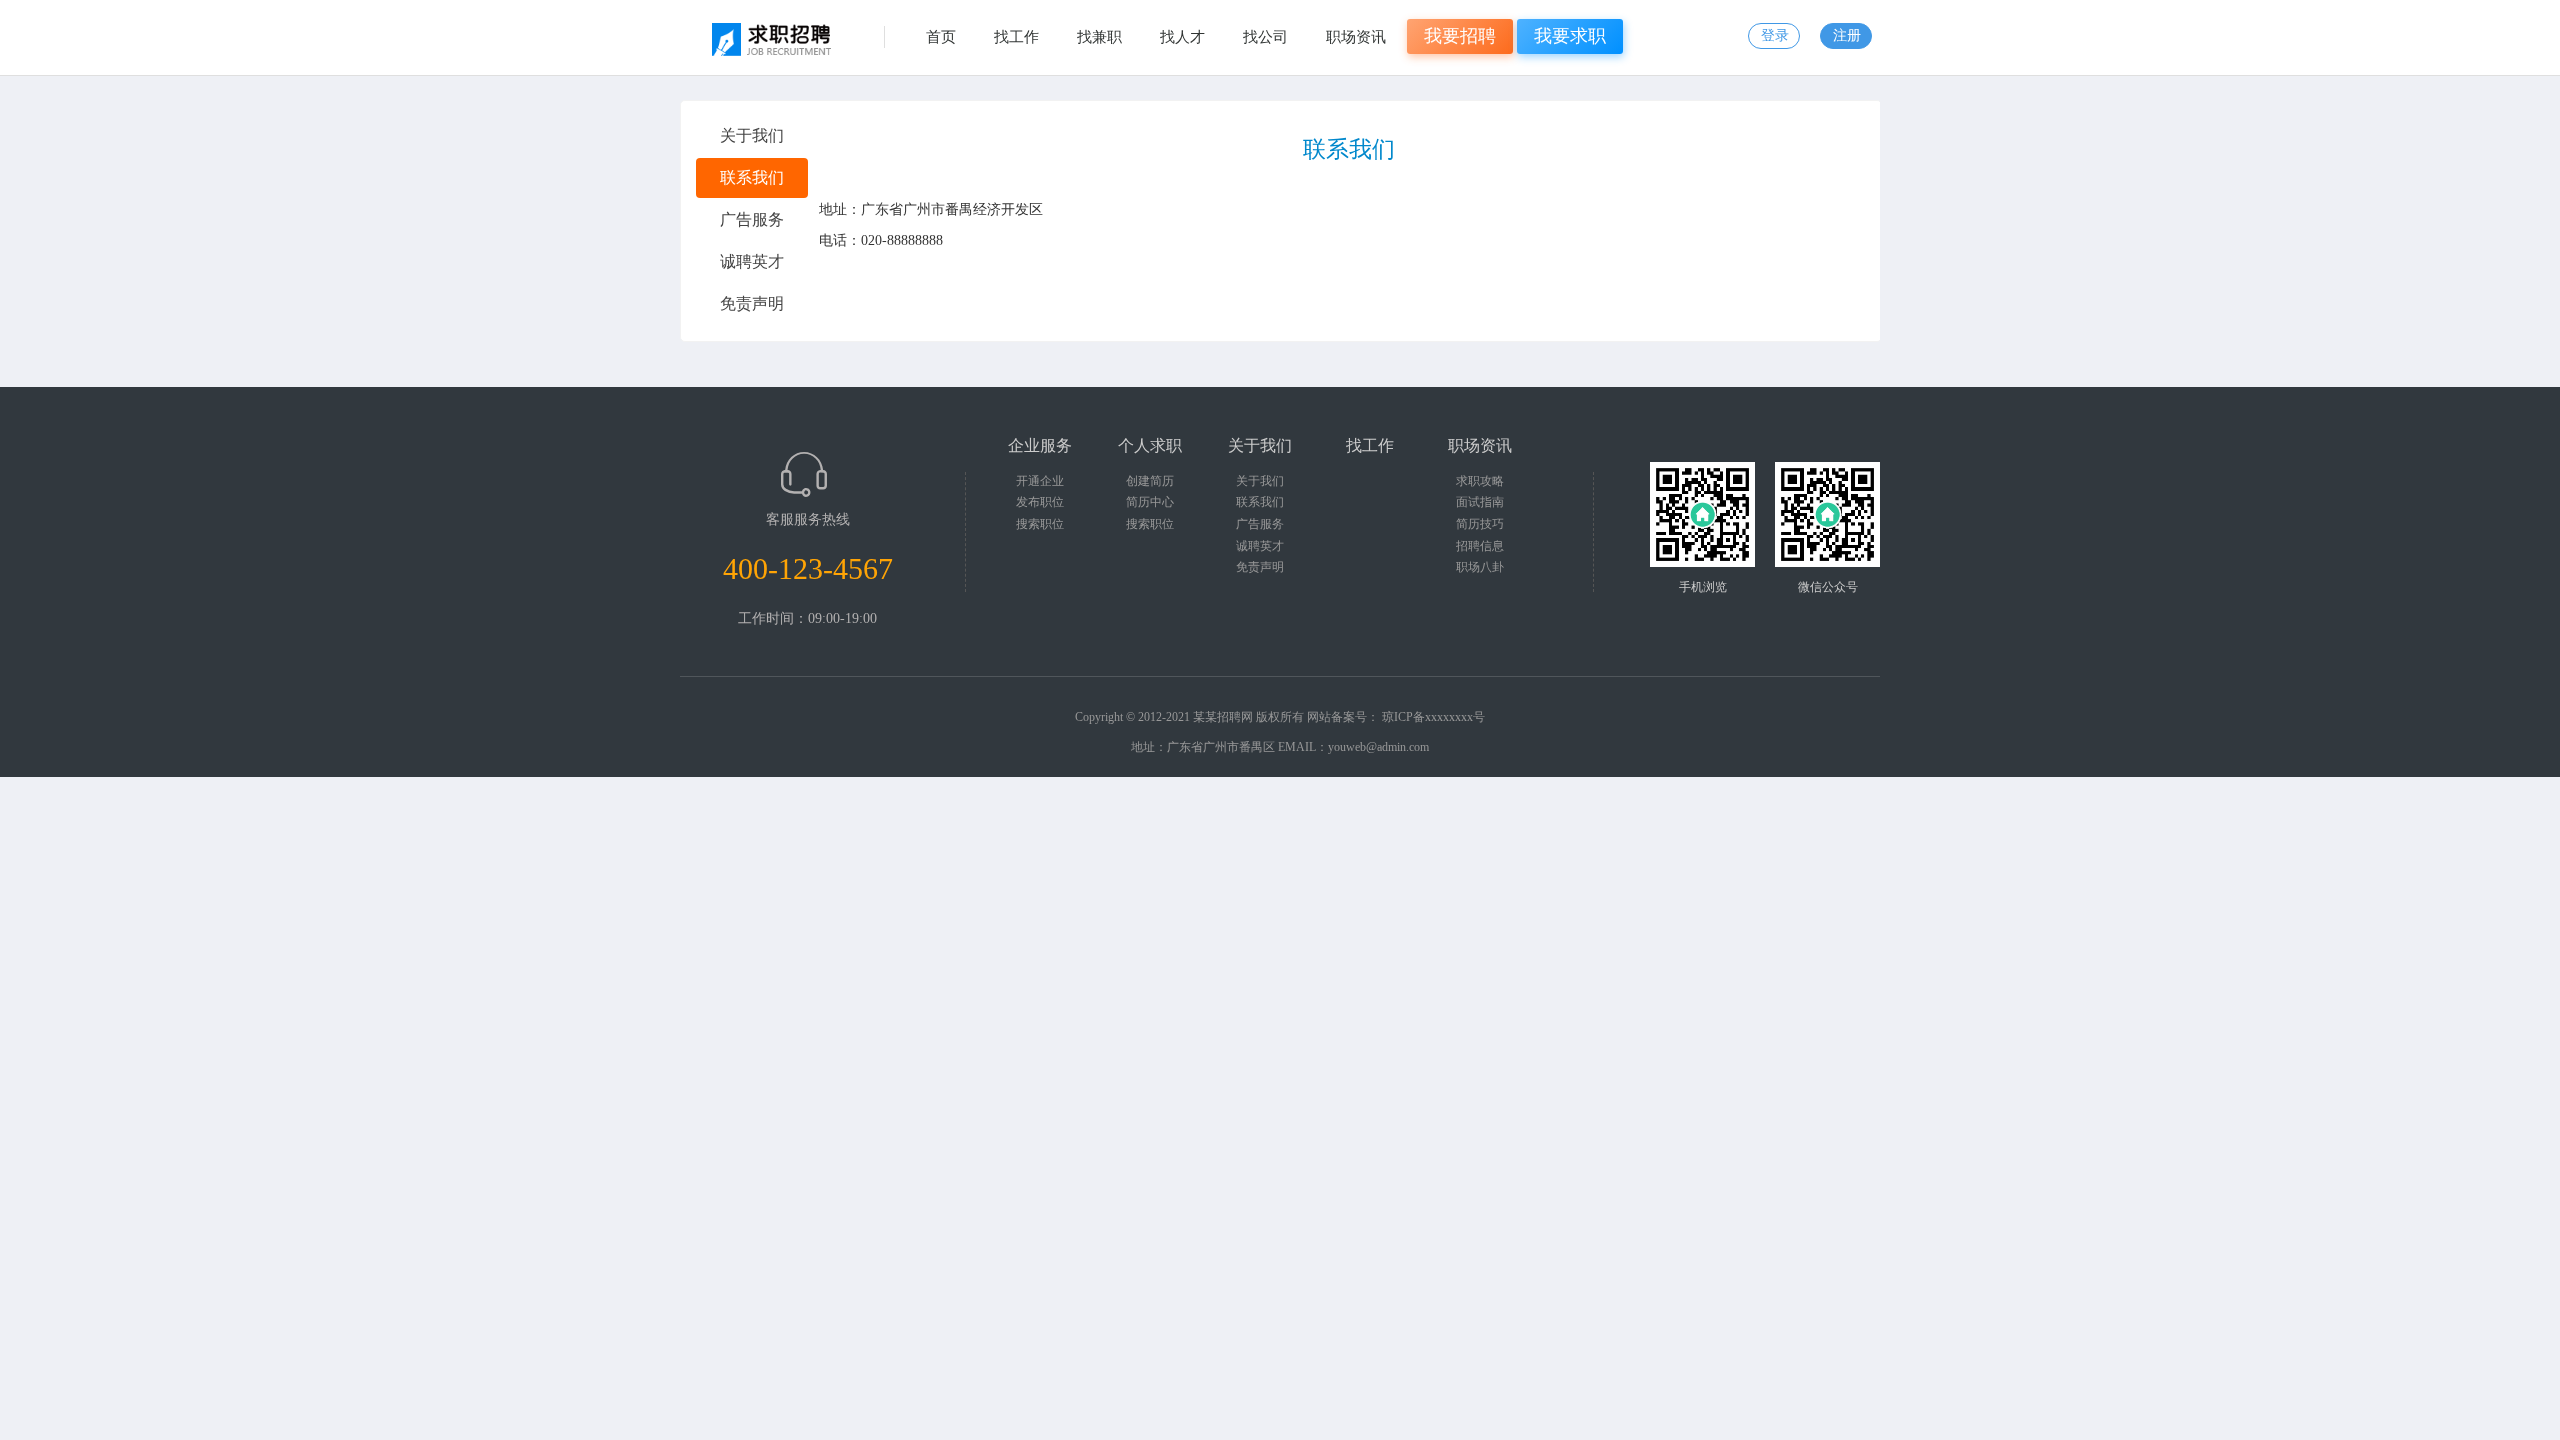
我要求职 (1570, 36)
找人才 (1182, 37)
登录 (1775, 35)
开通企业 (1040, 481)
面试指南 (1480, 502)
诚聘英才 (1260, 546)
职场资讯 (1356, 37)
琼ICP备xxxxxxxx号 (1433, 717)
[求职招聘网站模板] (776, 45)
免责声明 (1260, 567)
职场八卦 (1480, 567)
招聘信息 (1480, 546)
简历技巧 (1480, 524)
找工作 (1016, 37)
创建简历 (1150, 481)
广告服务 (1260, 524)
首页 (941, 37)
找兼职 (1099, 37)
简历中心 (1150, 502)
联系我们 (1260, 502)
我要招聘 (1460, 36)
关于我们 (1260, 481)
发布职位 (1040, 502)
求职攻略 (1480, 481)
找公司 (1265, 37)
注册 (1847, 35)
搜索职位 (1040, 524)
